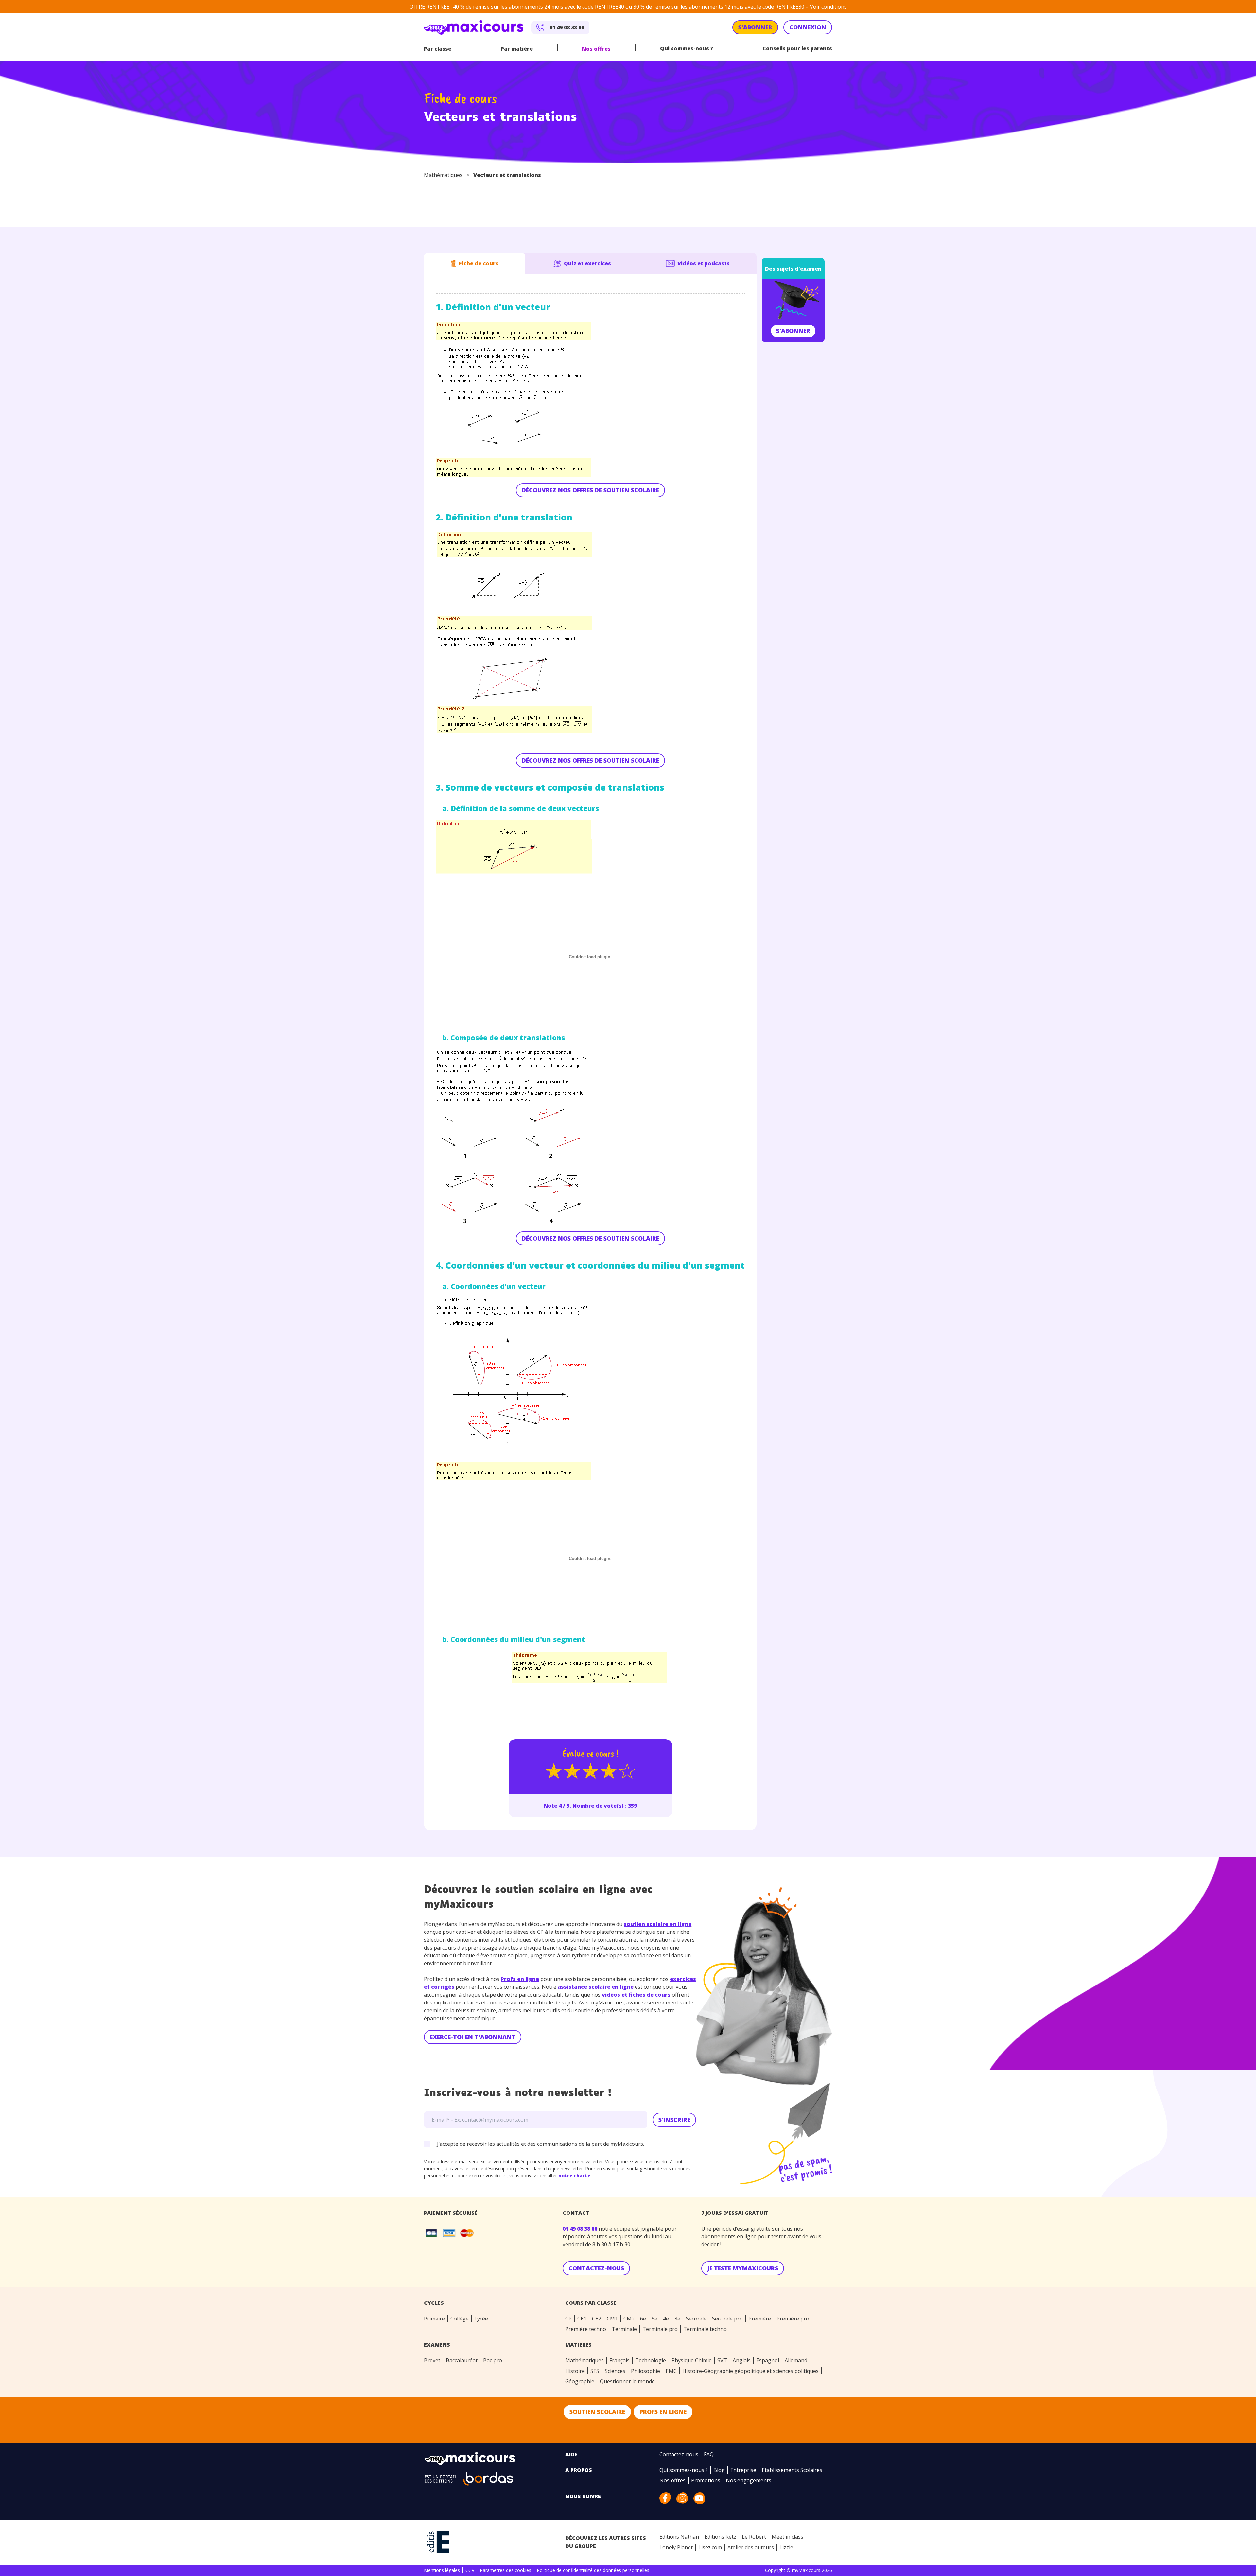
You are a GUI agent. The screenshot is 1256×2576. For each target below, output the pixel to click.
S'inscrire (674, 2120)
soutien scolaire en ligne (658, 1924)
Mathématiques (443, 175)
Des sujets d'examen (793, 269)
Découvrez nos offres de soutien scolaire (590, 490)
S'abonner (793, 331)
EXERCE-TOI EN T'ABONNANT (473, 2037)
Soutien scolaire (597, 2412)
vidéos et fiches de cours (636, 1995)
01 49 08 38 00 (581, 2229)
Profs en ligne (520, 1979)
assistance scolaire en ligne (596, 1987)
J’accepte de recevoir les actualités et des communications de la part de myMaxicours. (541, 2144)
